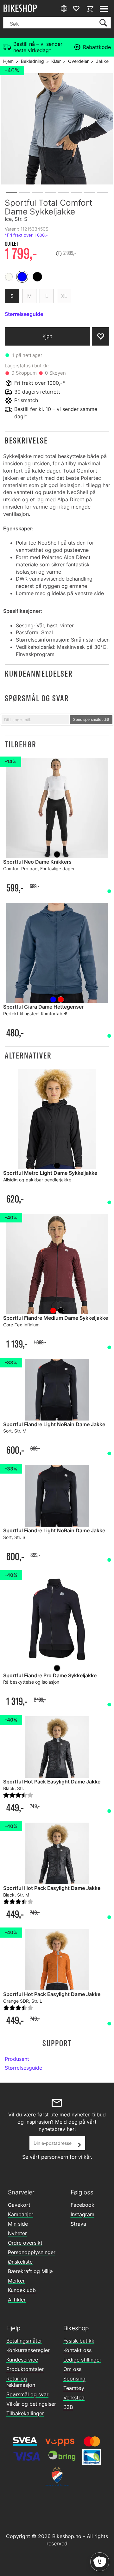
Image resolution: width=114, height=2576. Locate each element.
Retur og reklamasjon (21, 2382)
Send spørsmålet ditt (91, 719)
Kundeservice (22, 2360)
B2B (68, 2407)
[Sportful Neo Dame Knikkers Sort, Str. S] (57, 808)
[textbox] (35, 720)
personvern (55, 2157)
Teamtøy (74, 2388)
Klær (56, 61)
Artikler (17, 2300)
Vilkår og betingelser (31, 2404)
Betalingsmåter (24, 2341)
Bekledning (32, 61)
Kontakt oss (77, 2350)
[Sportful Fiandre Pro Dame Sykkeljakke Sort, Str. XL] (57, 1622)
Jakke (102, 61)
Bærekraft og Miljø (30, 2271)
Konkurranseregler (28, 2350)
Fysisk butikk (79, 2341)
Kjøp (47, 336)
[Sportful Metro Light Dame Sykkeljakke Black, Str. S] (57, 1119)
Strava (78, 2224)
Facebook (82, 2205)
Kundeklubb (22, 2290)
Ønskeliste (20, 2262)
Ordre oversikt (25, 2243)
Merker (16, 2281)
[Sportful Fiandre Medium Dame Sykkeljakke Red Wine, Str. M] (57, 1264)
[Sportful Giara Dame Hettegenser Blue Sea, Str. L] (57, 953)
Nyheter (17, 2233)
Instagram (82, 2214)
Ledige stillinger (82, 2360)
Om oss (72, 2369)
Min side (18, 2224)
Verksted (74, 2398)
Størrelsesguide (23, 2068)
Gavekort (19, 2205)
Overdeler (78, 61)
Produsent (17, 2059)
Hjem (8, 61)
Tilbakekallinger (25, 2413)
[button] (57, 440)
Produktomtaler (25, 2369)
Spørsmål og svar (27, 2394)
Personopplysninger (32, 2252)
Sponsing (74, 2379)
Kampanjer (21, 2214)
